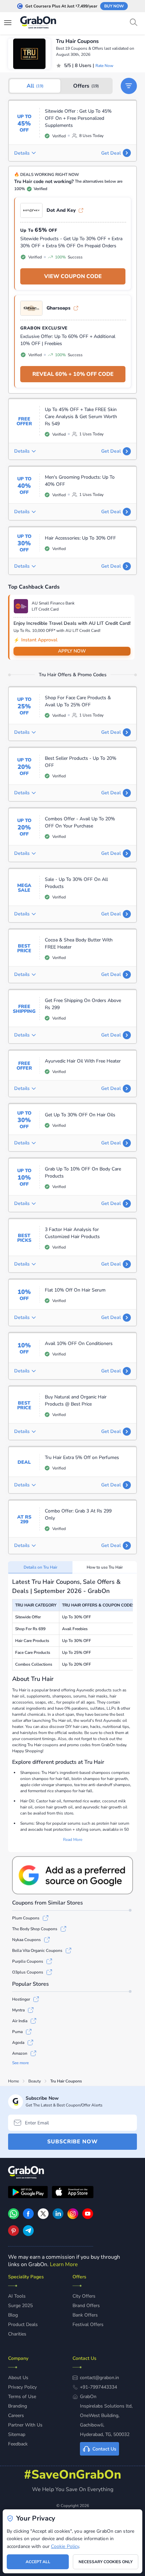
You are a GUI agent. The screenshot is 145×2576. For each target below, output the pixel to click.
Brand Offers (86, 2306)
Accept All (38, 2562)
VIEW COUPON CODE (73, 276)
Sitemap (17, 2434)
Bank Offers (85, 2315)
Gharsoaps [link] (59, 308)
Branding (18, 2406)
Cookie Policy (65, 2546)
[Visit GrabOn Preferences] (72, 1875)
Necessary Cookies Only (106, 2562)
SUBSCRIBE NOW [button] (72, 2142)
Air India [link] (20, 2021)
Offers (86, 86)
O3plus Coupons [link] (28, 1972)
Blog (13, 2315)
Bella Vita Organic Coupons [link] (37, 1951)
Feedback (18, 2444)
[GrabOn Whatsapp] (13, 2217)
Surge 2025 (20, 2306)
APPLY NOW (72, 651)
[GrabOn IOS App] (73, 2193)
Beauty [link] (35, 2081)
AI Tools (17, 2296)
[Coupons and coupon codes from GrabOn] (38, 23)
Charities (17, 2334)
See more (20, 2063)
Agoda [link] (18, 2043)
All (35, 86)
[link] (28, 2217)
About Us (18, 2378)
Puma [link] (17, 2032)
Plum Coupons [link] (26, 1918)
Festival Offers (88, 2324)
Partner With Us (25, 2425)
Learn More (64, 2264)
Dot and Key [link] (61, 210)
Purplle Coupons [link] (28, 1961)
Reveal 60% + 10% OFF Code (73, 374)
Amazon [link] (20, 2053)
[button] (129, 86)
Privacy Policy (22, 2387)
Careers (16, 2415)
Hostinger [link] (21, 1999)
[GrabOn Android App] (28, 2193)
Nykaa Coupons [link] (26, 1940)
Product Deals (23, 2324)
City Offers (84, 2296)
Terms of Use (22, 2397)
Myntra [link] (18, 2010)
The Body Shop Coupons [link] (35, 1929)
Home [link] (13, 2081)
